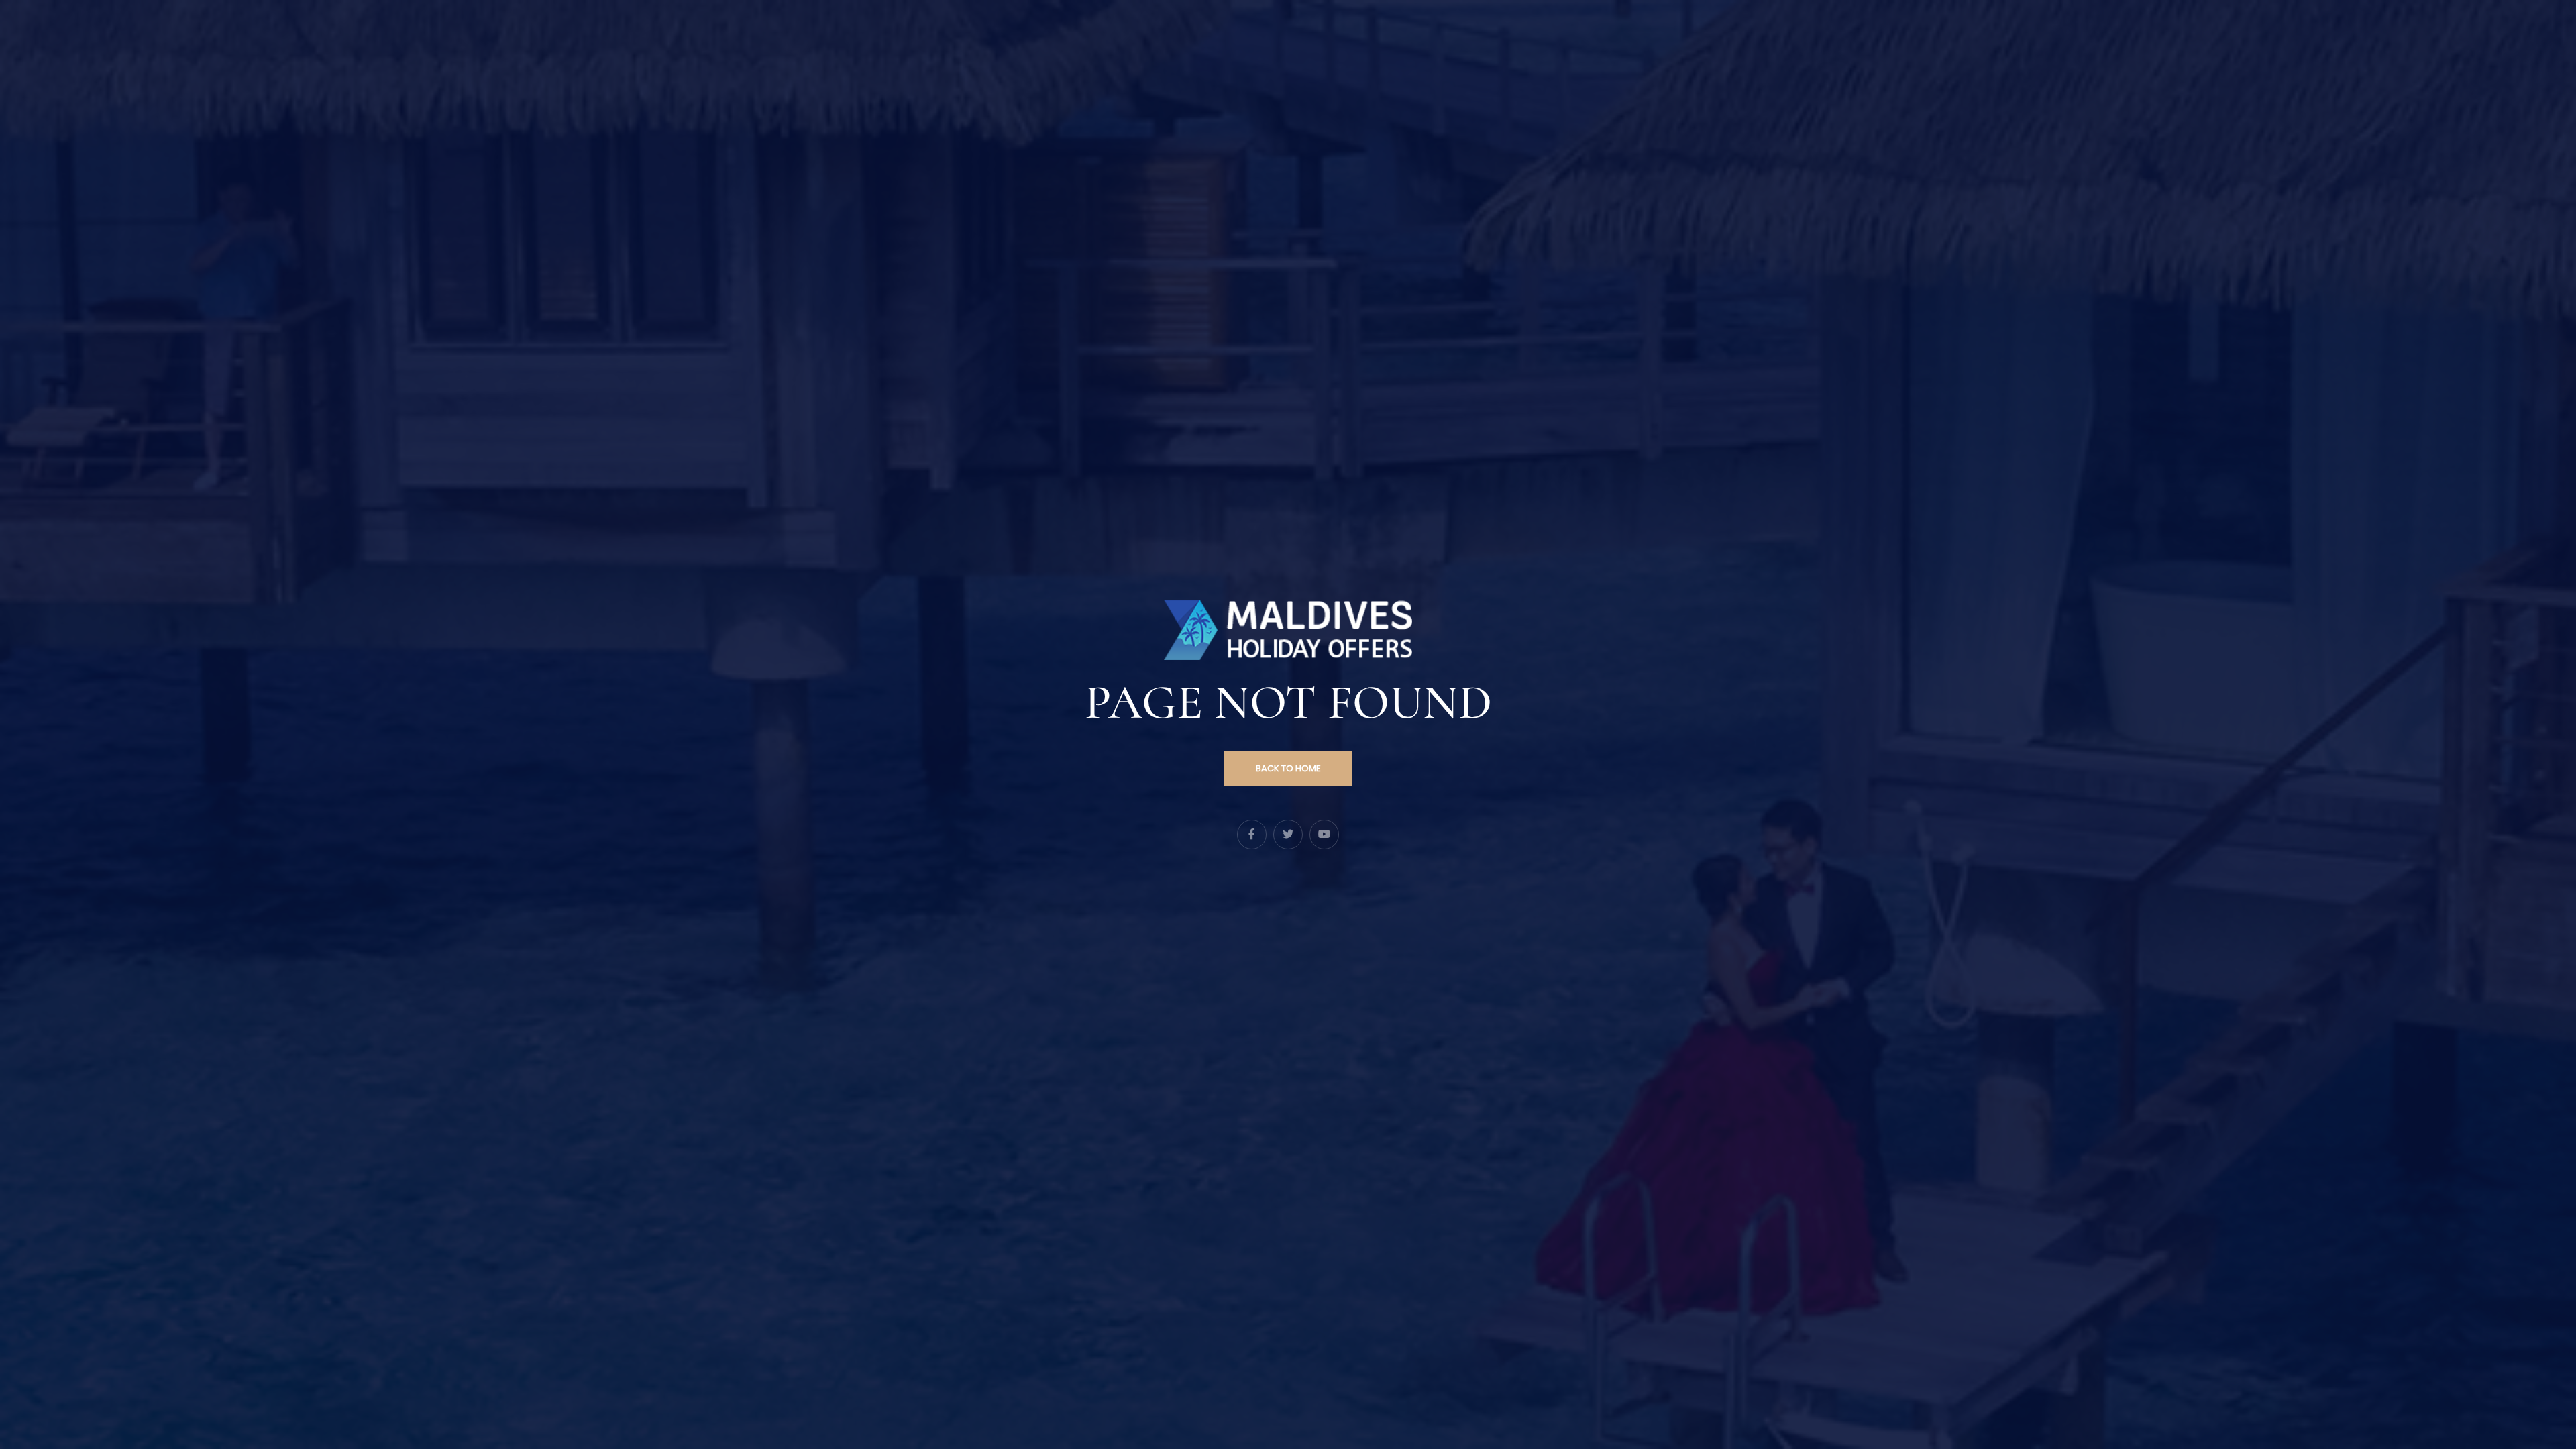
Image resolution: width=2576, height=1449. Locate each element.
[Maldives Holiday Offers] (1288, 629)
